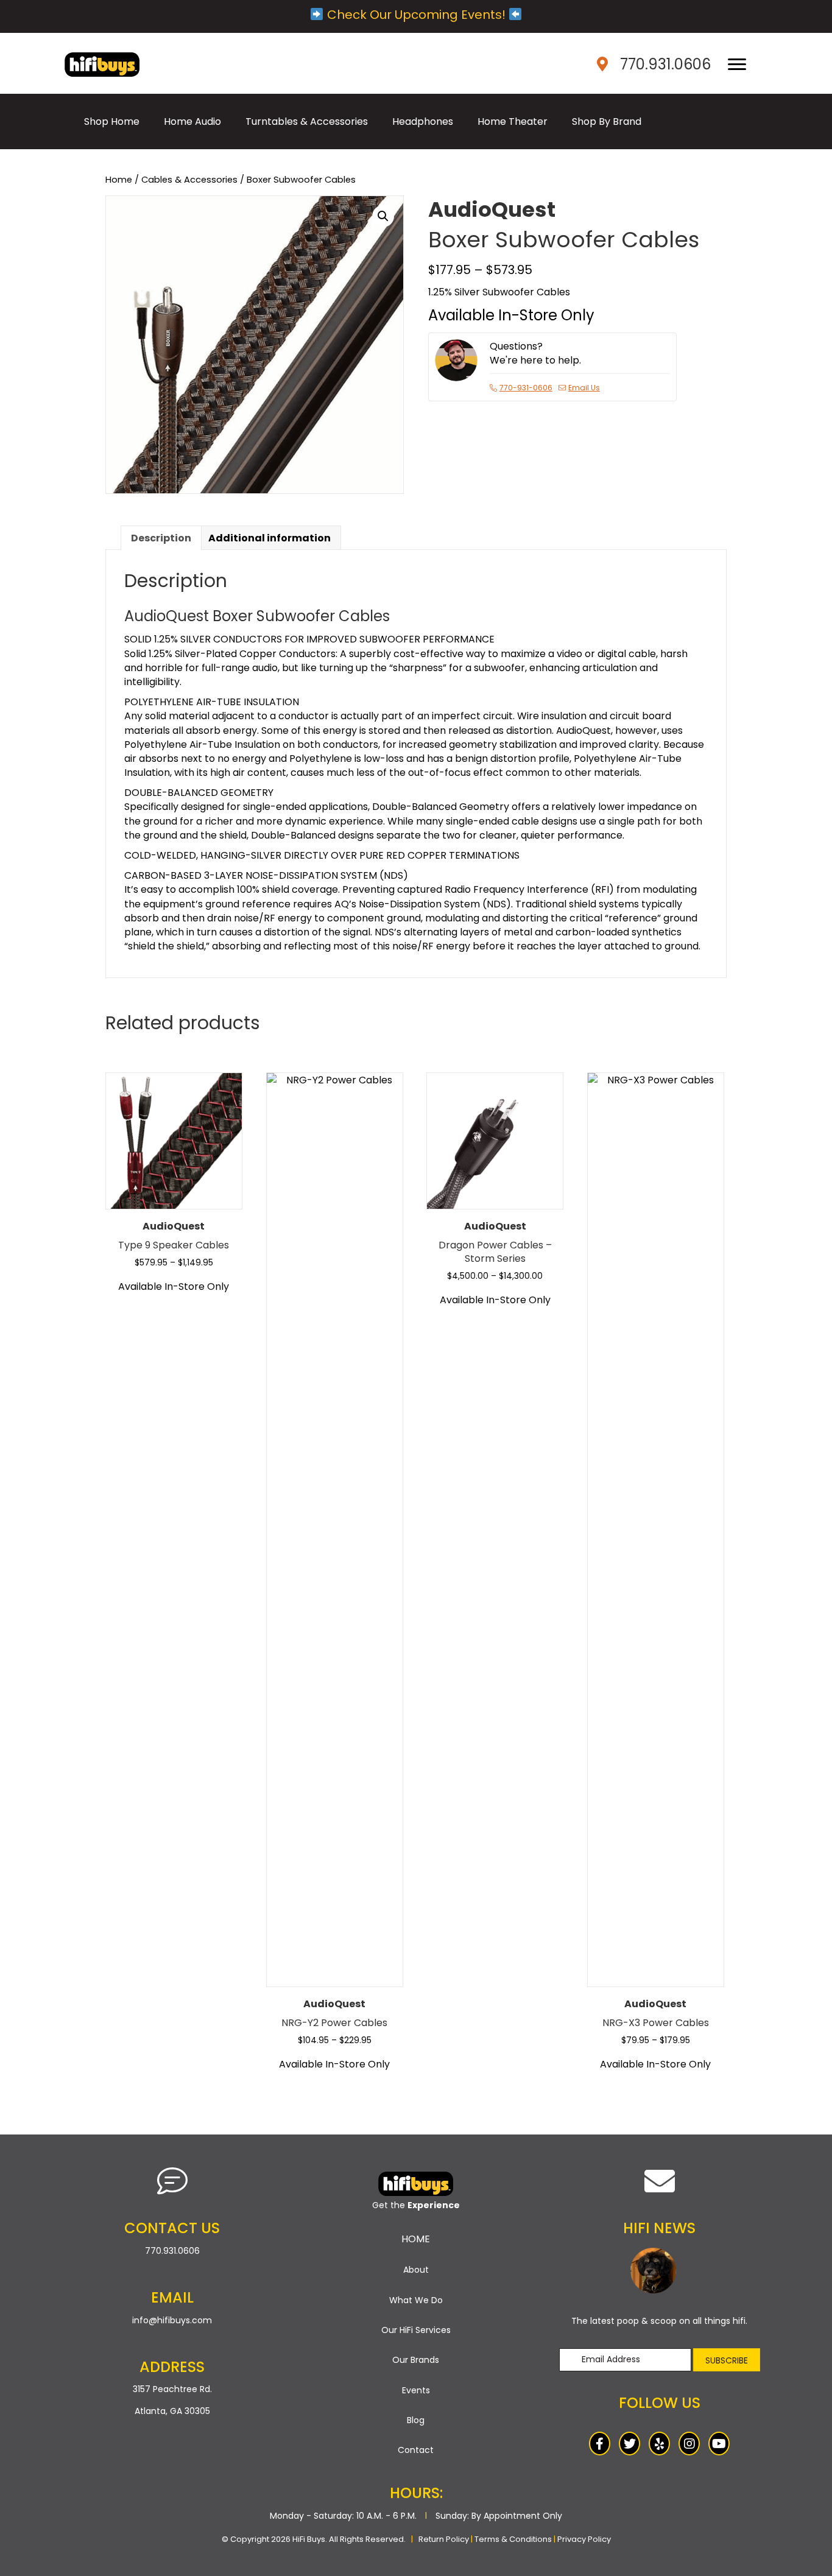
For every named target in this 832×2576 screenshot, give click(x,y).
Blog (416, 2420)
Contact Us (172, 2228)
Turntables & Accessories (307, 121)
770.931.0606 (665, 64)
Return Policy (444, 2539)
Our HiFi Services (416, 2330)
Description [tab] (161, 538)
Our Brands (416, 2360)
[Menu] (737, 65)
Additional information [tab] (270, 538)
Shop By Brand (607, 121)
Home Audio (192, 121)
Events (416, 2390)
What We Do (416, 2300)
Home (119, 180)
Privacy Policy (584, 2539)
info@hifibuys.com (172, 2320)
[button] (383, 216)
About (416, 2270)
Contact (416, 2450)
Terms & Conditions (513, 2539)
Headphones (423, 121)
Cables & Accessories (189, 180)
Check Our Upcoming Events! (416, 15)
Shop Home (112, 121)
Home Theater (513, 121)
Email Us (584, 388)
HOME (416, 2239)
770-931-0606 (526, 388)
